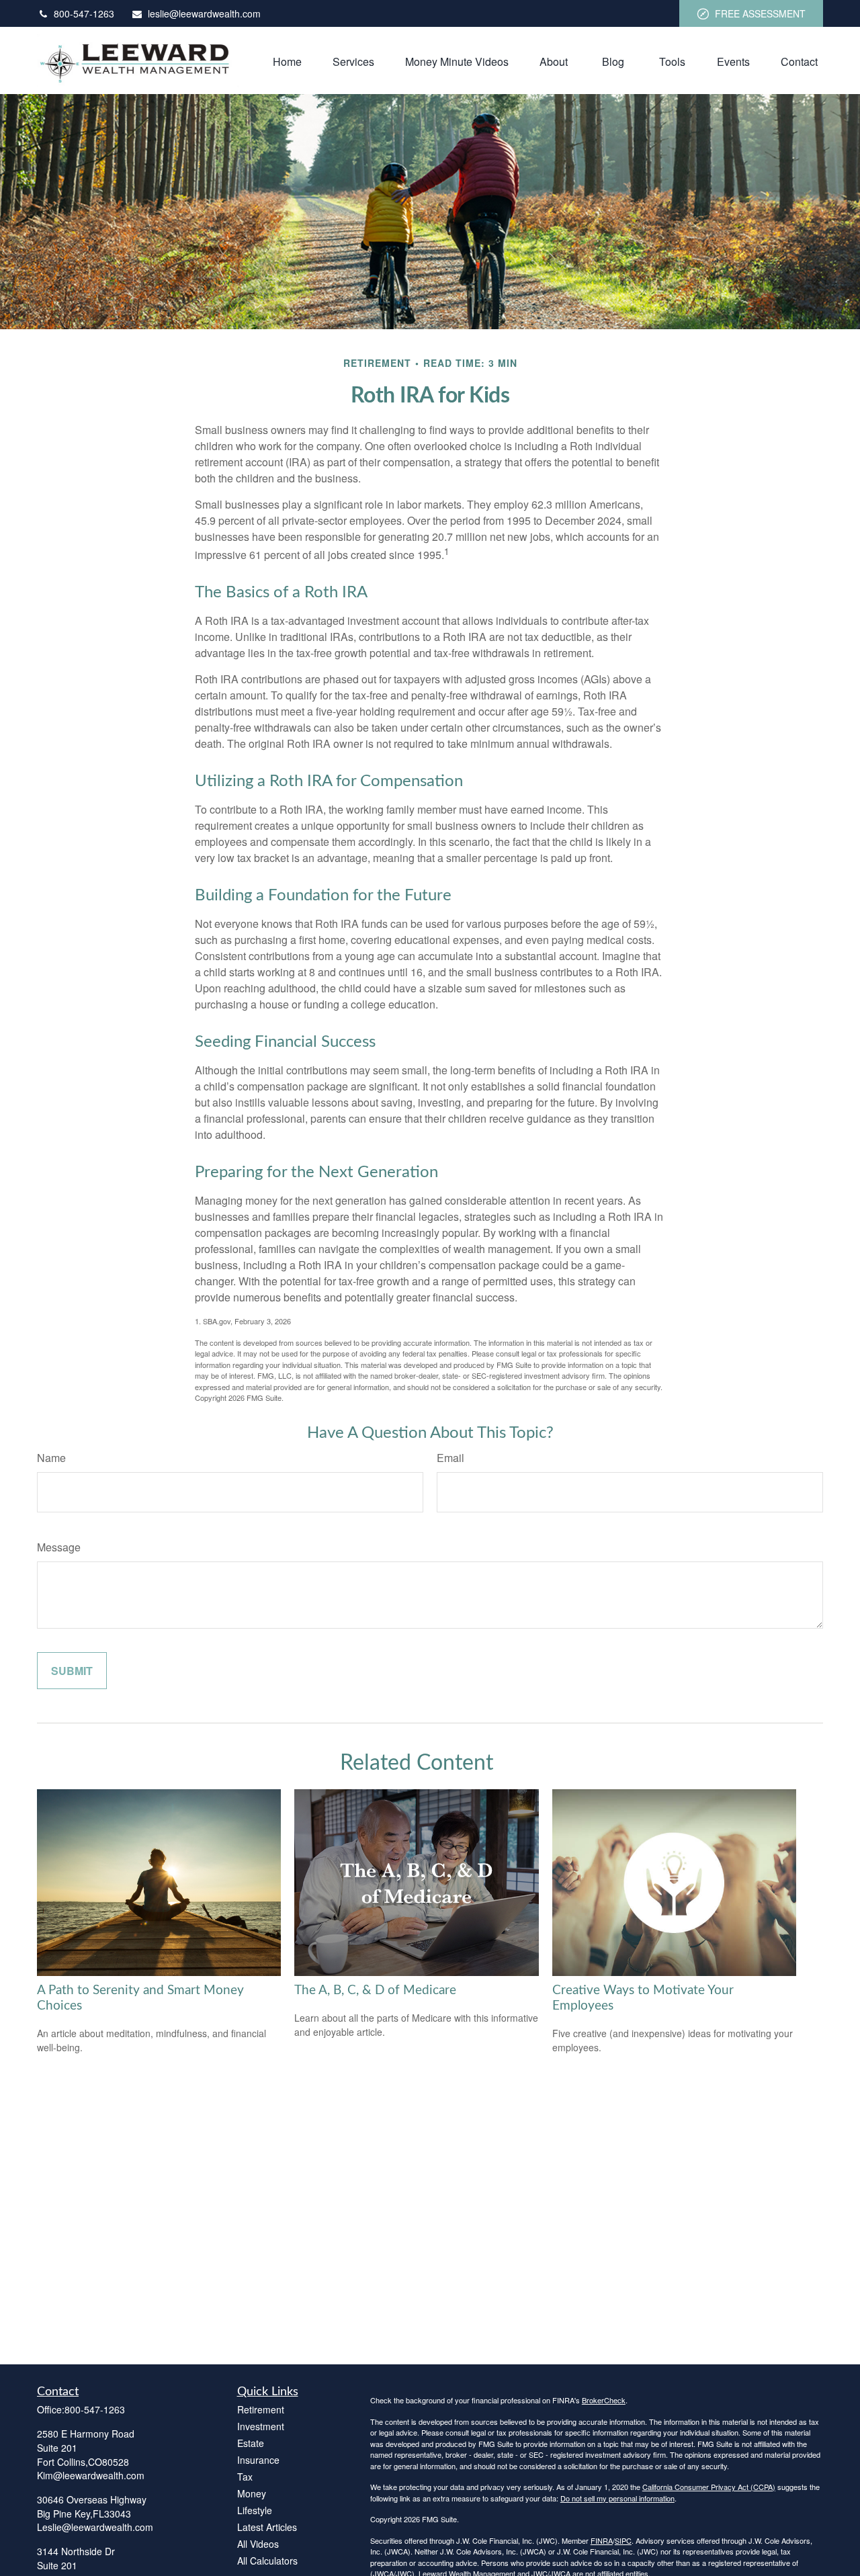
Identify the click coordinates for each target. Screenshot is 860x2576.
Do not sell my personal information (617, 2498)
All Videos (258, 2544)
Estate (251, 2443)
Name (51, 1458)
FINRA (602, 2540)
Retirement (261, 2409)
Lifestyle (255, 2510)
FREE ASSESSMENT (760, 13)
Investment (261, 2426)
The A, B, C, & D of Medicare (375, 1990)
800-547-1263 (84, 13)
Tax (245, 2477)
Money (252, 2493)
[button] (287, 60)
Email (450, 1458)
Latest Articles (267, 2527)
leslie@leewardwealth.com (204, 13)
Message (59, 1547)
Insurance (258, 2460)
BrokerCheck (604, 2400)
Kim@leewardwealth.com (91, 2475)
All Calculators (267, 2561)
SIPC (623, 2540)
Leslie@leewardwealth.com (95, 2527)
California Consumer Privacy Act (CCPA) (709, 2487)
